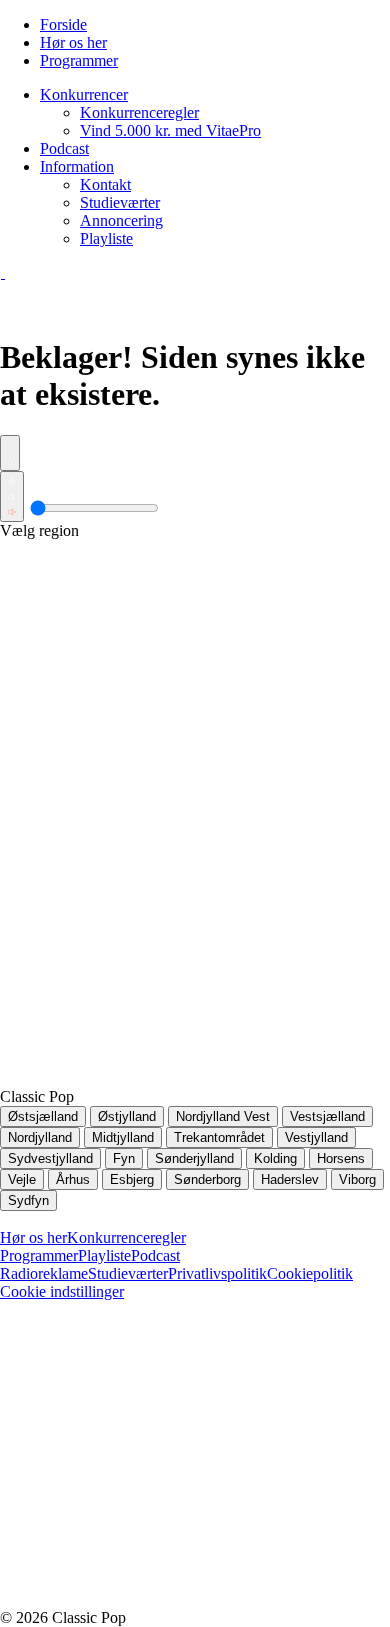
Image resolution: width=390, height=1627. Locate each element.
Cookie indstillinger (62, 1291)
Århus (73, 1179)
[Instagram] (150, 1599)
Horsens (341, 1158)
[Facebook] (150, 1445)
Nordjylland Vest (223, 1116)
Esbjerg (132, 1179)
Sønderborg (207, 1179)
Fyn (124, 1158)
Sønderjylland (194, 1158)
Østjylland (127, 1116)
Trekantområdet (219, 1137)
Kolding (275, 1158)
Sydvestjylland (50, 1158)
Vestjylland (316, 1137)
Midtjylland (123, 1137)
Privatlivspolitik (217, 1273)
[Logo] (3, 272)
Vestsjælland (327, 1116)
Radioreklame (44, 1273)
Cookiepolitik (310, 1273)
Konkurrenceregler (126, 1237)
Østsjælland (43, 1116)
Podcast (155, 1255)
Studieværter (128, 1273)
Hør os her (33, 1237)
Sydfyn (28, 1200)
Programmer (39, 1255)
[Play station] (10, 453)
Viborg (357, 1179)
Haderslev (290, 1179)
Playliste (104, 1255)
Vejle (22, 1179)
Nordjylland (40, 1137)
